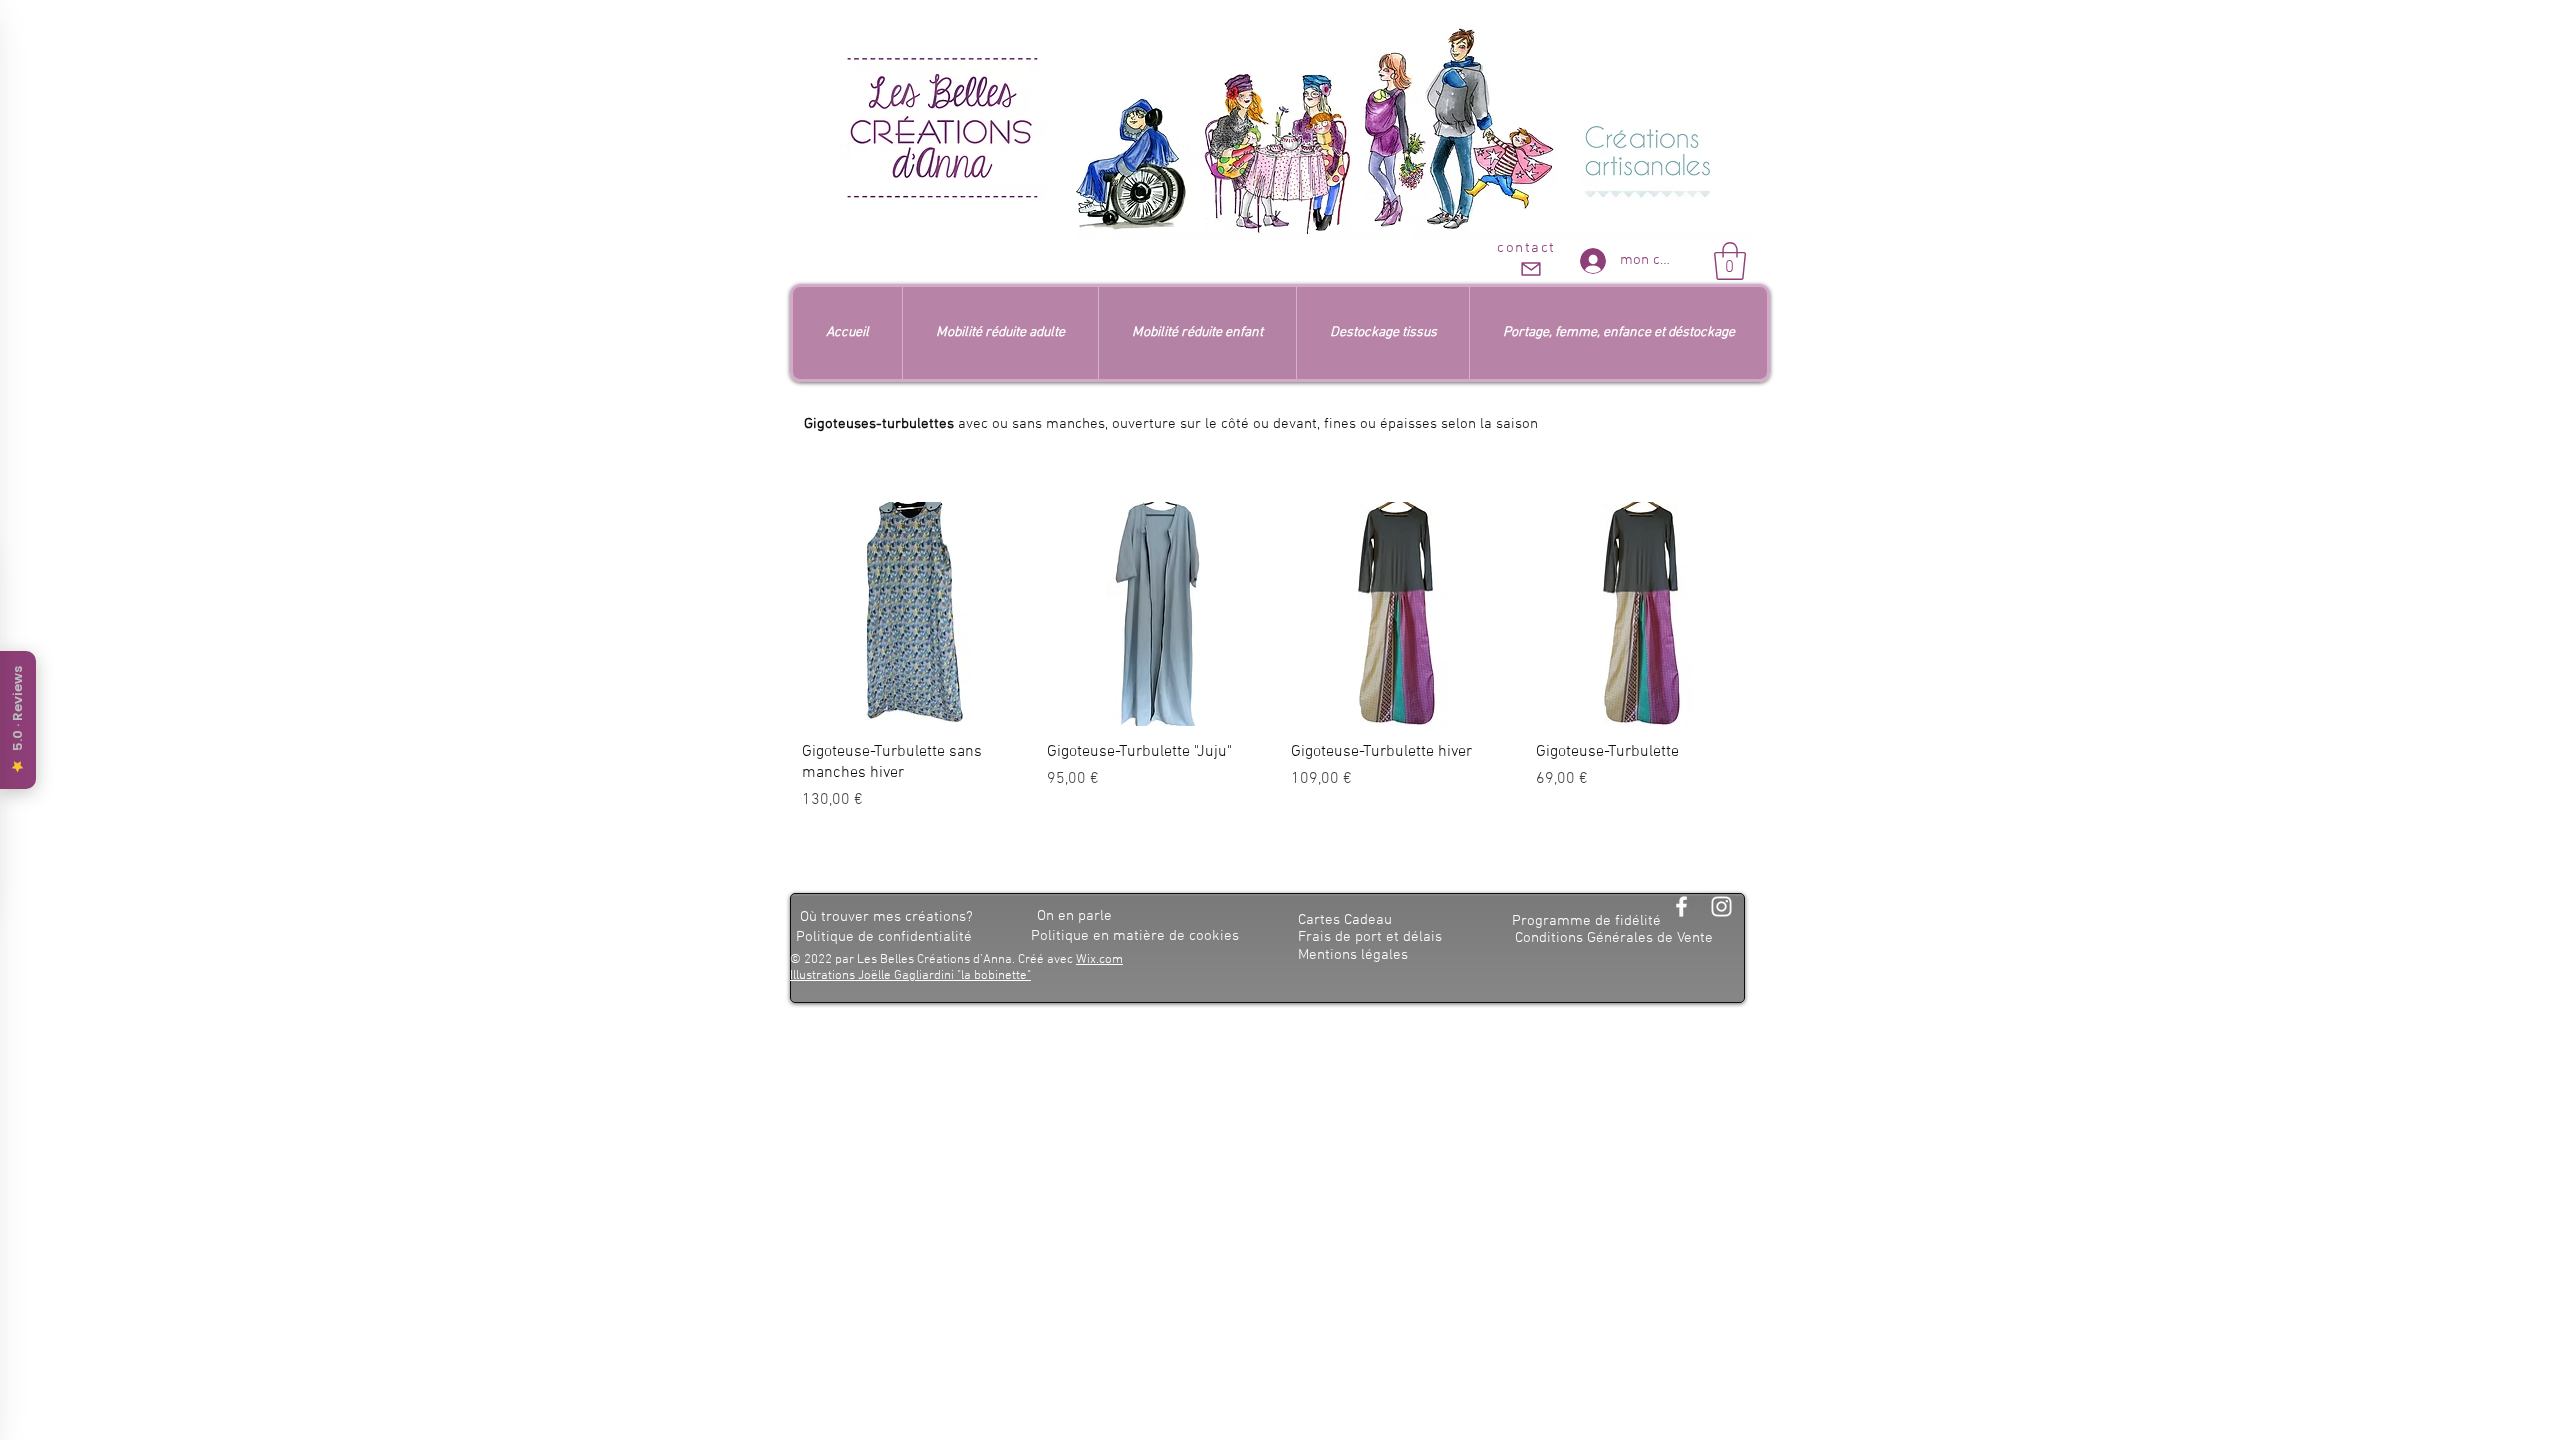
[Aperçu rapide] (914, 614)
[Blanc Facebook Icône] (1681, 906)
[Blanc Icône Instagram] (1721, 906)
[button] (1730, 261)
